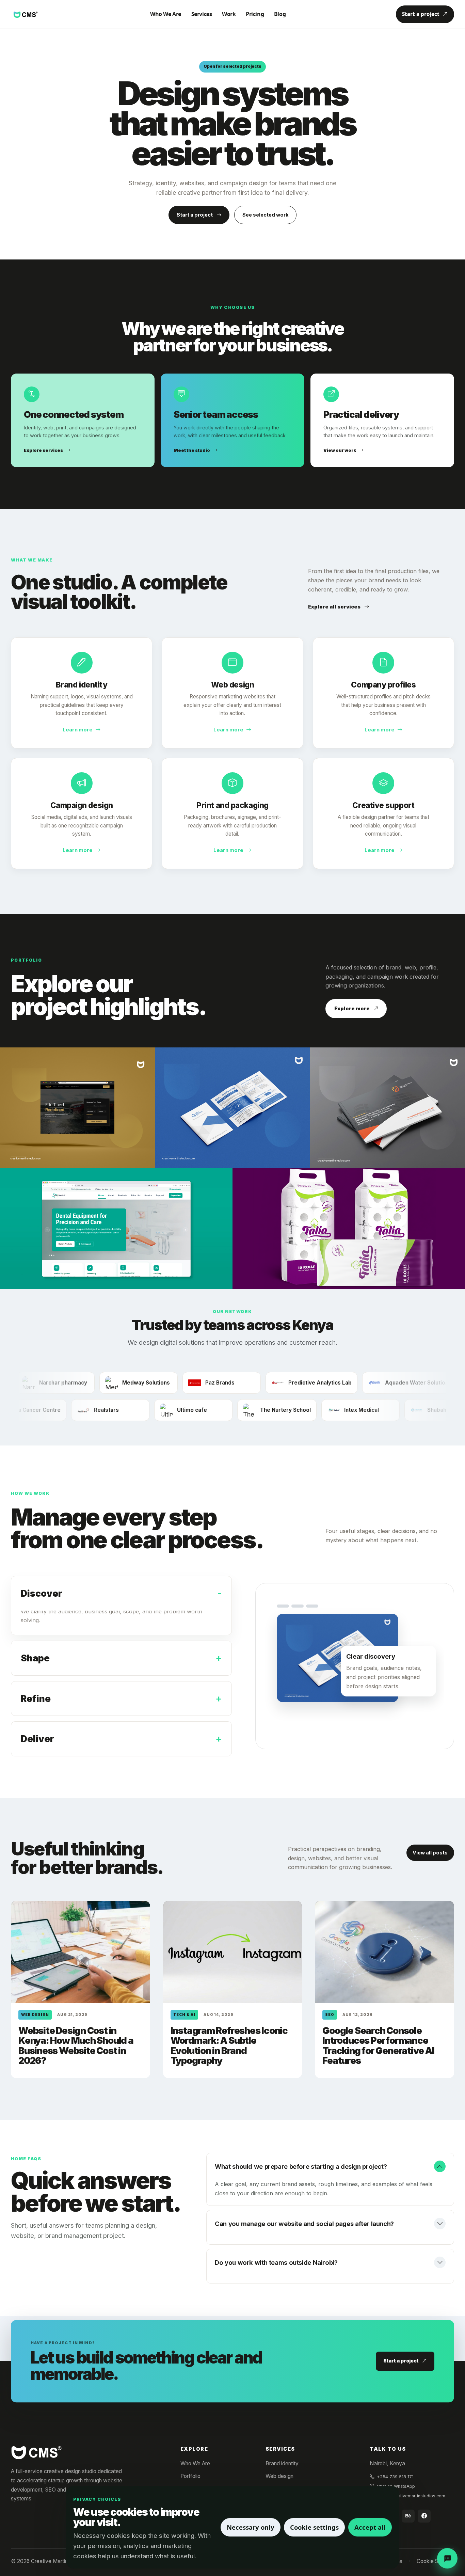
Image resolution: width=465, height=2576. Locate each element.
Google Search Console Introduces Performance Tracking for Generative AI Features (378, 2046)
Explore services (43, 450)
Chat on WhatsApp (396, 2486)
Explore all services (334, 607)
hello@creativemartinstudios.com (411, 2496)
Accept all (370, 2527)
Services (202, 14)
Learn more (78, 730)
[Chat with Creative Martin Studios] (447, 2558)
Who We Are (166, 14)
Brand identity (282, 2463)
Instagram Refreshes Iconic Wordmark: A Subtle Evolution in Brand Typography (229, 2046)
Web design (279, 2476)
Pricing (255, 14)
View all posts (430, 1853)
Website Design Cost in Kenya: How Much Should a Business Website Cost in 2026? (76, 2046)
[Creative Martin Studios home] (36, 2452)
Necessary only (251, 2527)
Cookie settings (314, 2527)
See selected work (265, 215)
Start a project (421, 14)
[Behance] (408, 2516)
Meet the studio (192, 450)
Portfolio (190, 2476)
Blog (280, 14)
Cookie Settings (435, 2561)
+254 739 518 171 (395, 2477)
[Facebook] (424, 2516)
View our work (340, 450)
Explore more (352, 1008)
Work (229, 14)
